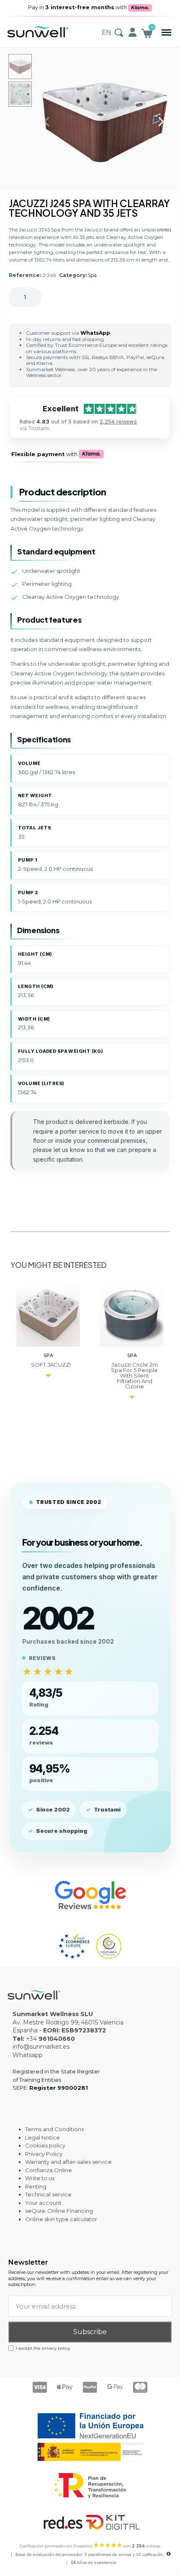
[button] (166, 32)
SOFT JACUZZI (51, 1365)
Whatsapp (28, 2055)
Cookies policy (45, 2145)
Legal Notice (42, 2137)
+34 (50, 2039)
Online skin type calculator (61, 2219)
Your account (43, 2203)
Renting (36, 2186)
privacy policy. (56, 2348)
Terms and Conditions (54, 2129)
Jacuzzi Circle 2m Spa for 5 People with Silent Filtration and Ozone (134, 1375)
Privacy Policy (44, 2154)
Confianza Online (49, 2170)
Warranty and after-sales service (68, 2162)
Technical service (48, 2194)
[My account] (132, 32)
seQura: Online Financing (59, 2211)
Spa (92, 275)
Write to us (40, 2178)
